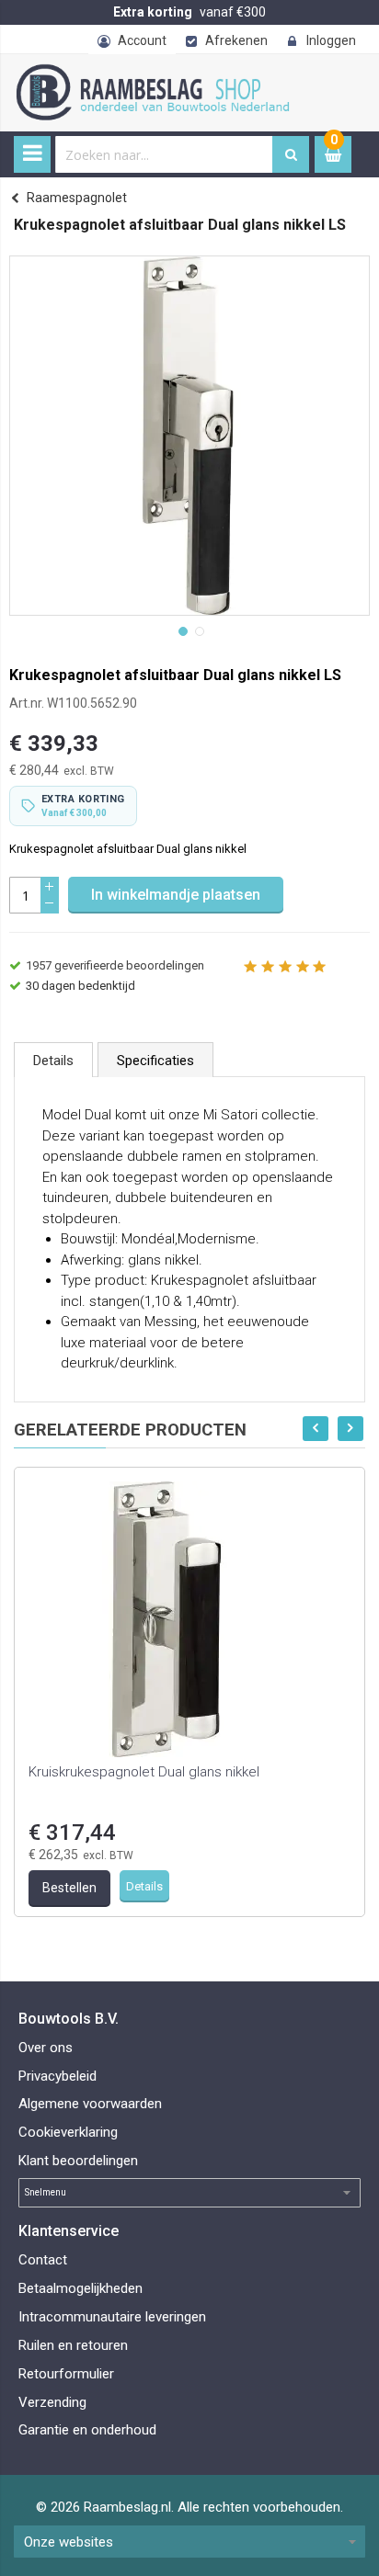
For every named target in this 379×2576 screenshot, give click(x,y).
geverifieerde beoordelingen (115, 965)
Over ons (46, 2048)
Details (53, 1061)
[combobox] (164, 154)
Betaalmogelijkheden (80, 2288)
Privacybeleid (57, 2076)
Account (142, 40)
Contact (43, 2260)
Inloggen (331, 40)
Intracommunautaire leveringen (112, 2317)
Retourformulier (66, 2374)
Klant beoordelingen (78, 2161)
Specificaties (155, 1061)
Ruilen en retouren (73, 2345)
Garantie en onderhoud (87, 2430)
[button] (181, 630)
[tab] (53, 1060)
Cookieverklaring (68, 2132)
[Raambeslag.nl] (175, 74)
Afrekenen (236, 40)
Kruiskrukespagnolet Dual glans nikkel (144, 1772)
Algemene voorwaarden (90, 2104)
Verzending (52, 2402)
